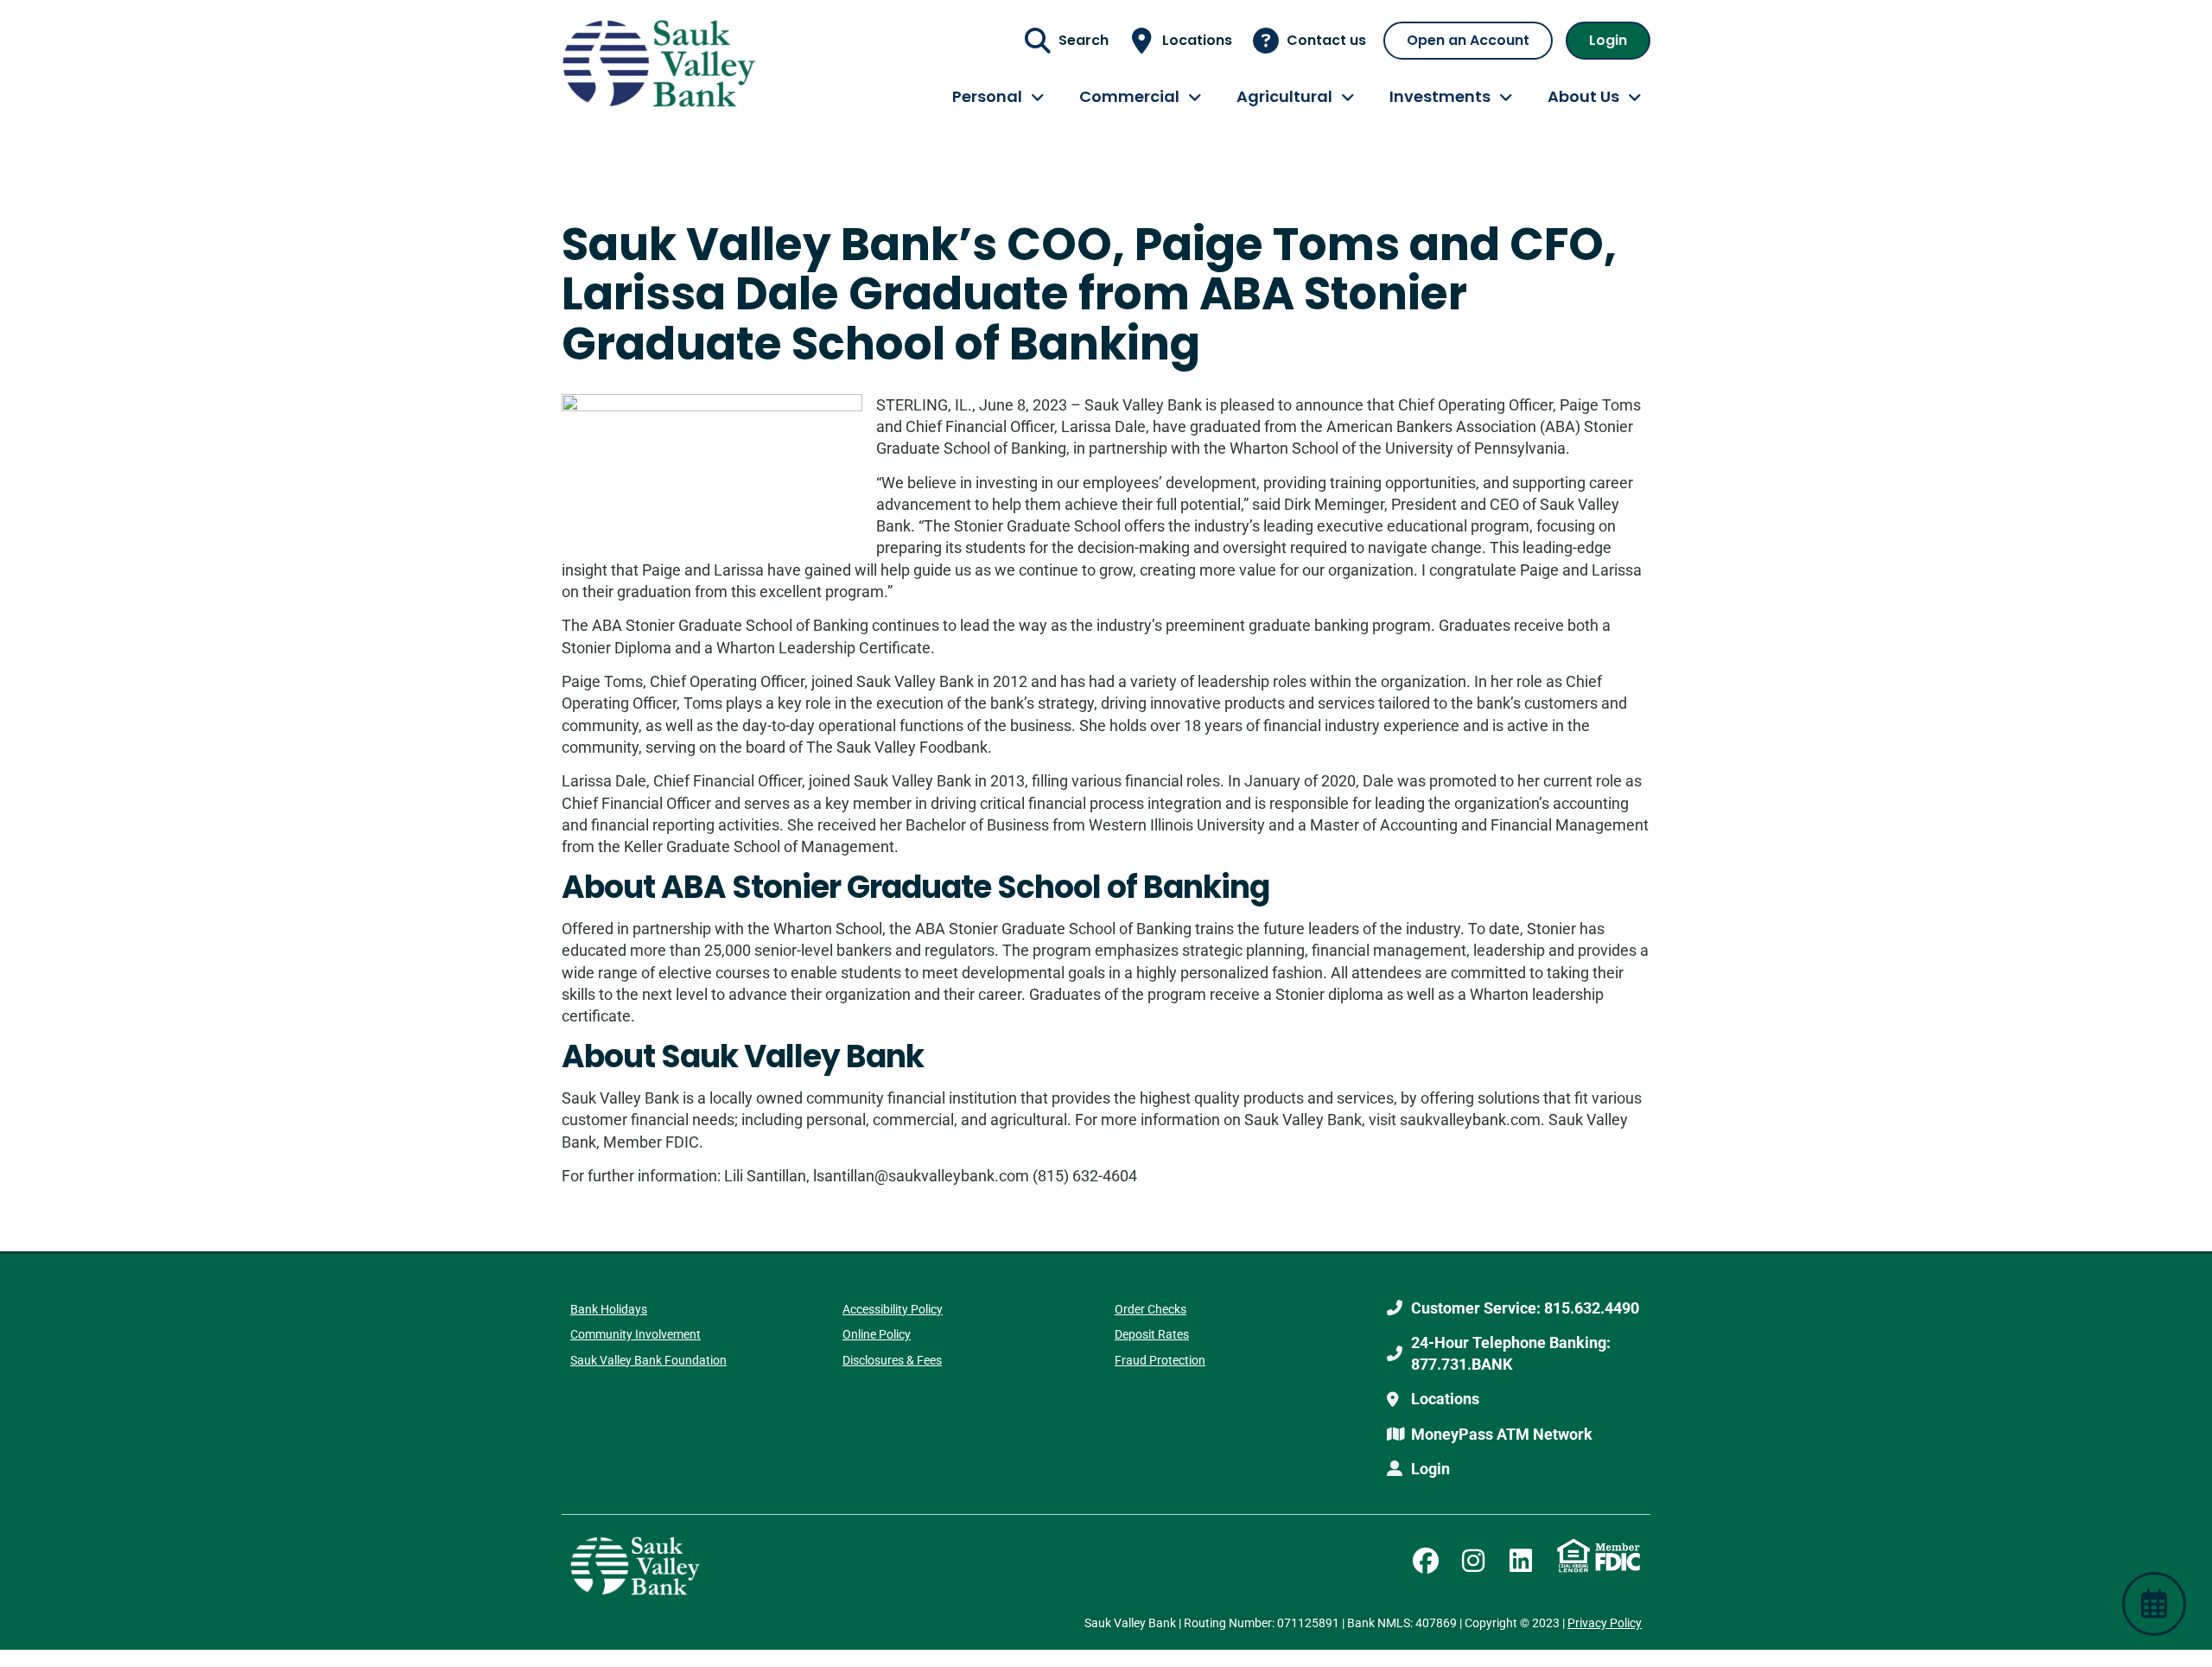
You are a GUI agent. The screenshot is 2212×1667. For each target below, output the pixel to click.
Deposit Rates (1152, 1334)
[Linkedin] (1521, 1561)
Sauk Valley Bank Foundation (648, 1360)
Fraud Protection (1160, 1360)
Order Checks (1150, 1309)
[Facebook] (1426, 1561)
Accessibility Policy (893, 1309)
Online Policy (877, 1334)
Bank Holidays (609, 1309)
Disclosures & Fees (892, 1360)
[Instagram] (1473, 1561)
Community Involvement (636, 1334)
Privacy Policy (1605, 1623)
